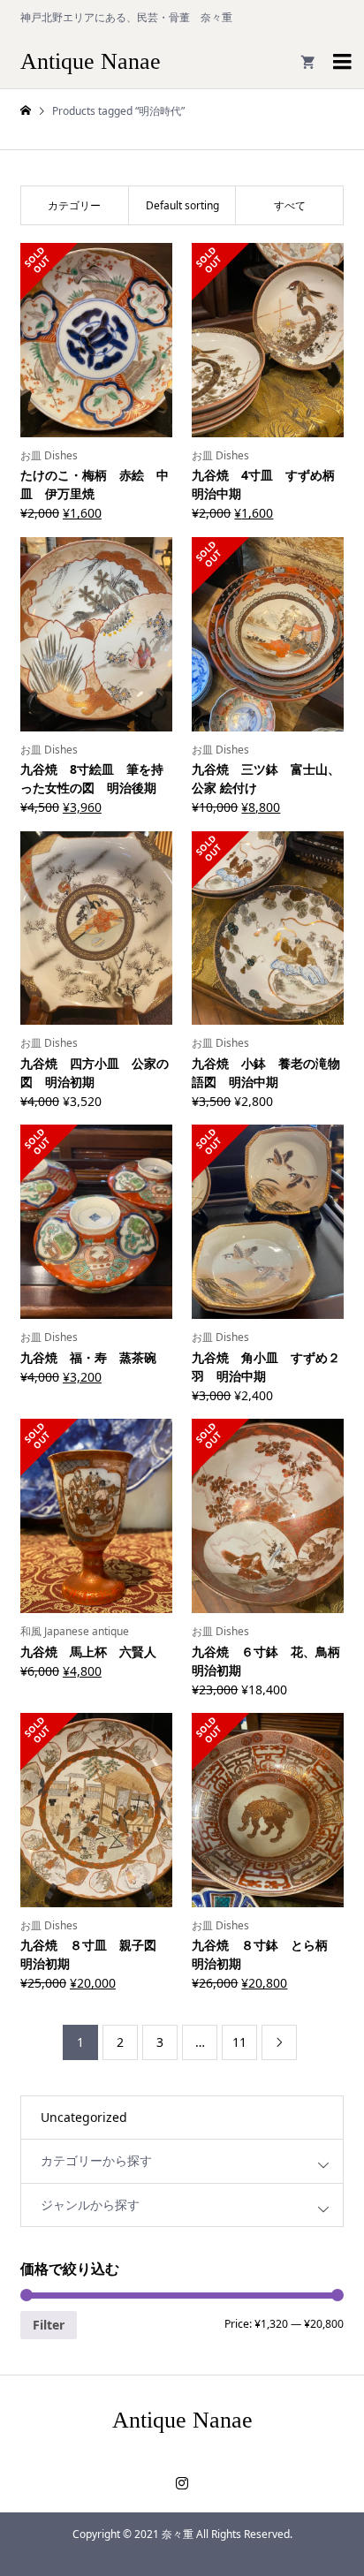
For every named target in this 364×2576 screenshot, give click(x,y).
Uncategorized (84, 2117)
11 (239, 2042)
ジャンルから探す (90, 2205)
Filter (49, 2325)
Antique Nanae (91, 61)
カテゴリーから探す (96, 2160)
